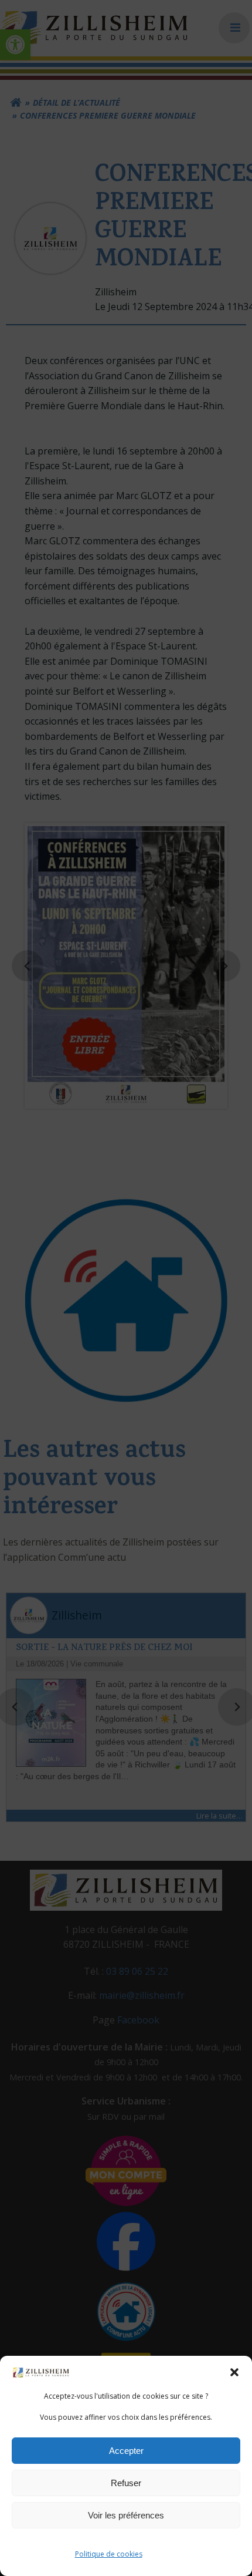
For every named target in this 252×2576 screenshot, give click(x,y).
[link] (41, 2372)
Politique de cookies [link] (109, 2554)
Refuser (126, 2483)
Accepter (126, 2451)
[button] (234, 2372)
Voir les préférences (126, 2515)
